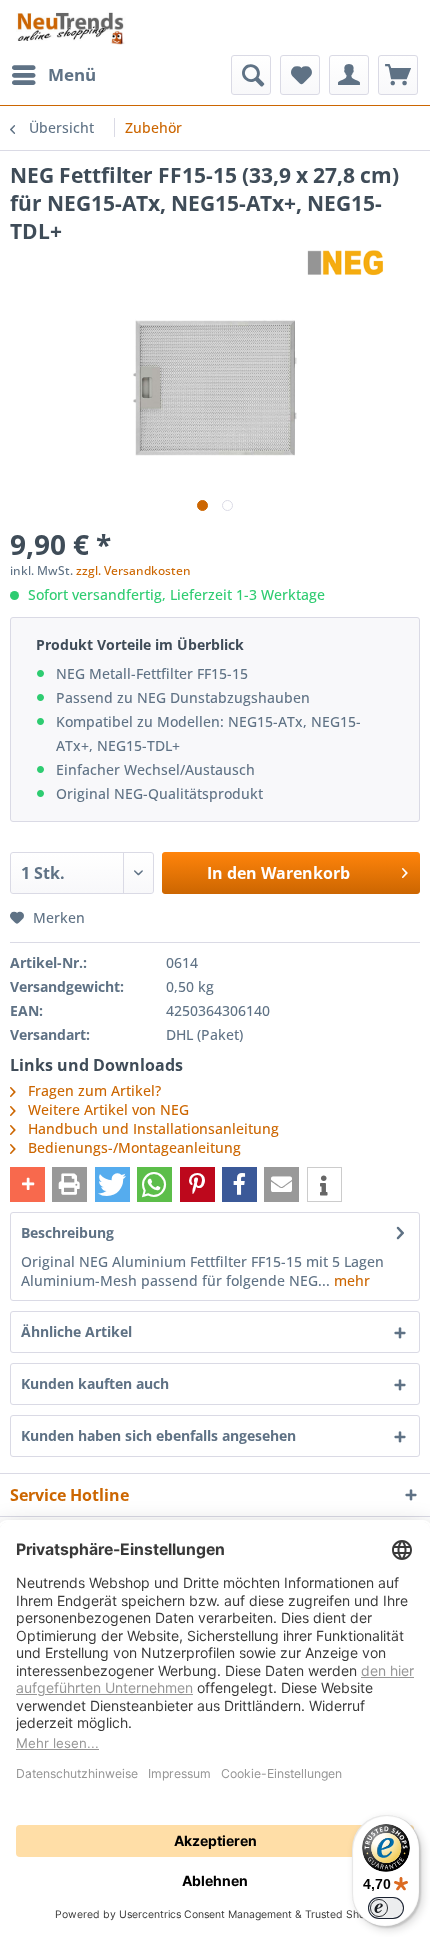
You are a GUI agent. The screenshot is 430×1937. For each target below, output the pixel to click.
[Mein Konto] (349, 75)
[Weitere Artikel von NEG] (346, 262)
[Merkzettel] (300, 75)
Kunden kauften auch (95, 1383)
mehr (350, 1280)
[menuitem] (53, 75)
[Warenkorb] (398, 75)
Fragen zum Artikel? (92, 1090)
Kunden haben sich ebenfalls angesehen (158, 1435)
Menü (72, 74)
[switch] (386, 1908)
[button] (27, 1184)
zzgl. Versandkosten (133, 570)
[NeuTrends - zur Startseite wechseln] (70, 27)
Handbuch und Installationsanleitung (153, 1128)
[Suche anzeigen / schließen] (251, 75)
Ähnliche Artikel (76, 1331)
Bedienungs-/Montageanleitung (134, 1147)
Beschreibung (67, 1232)
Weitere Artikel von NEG (106, 1109)
